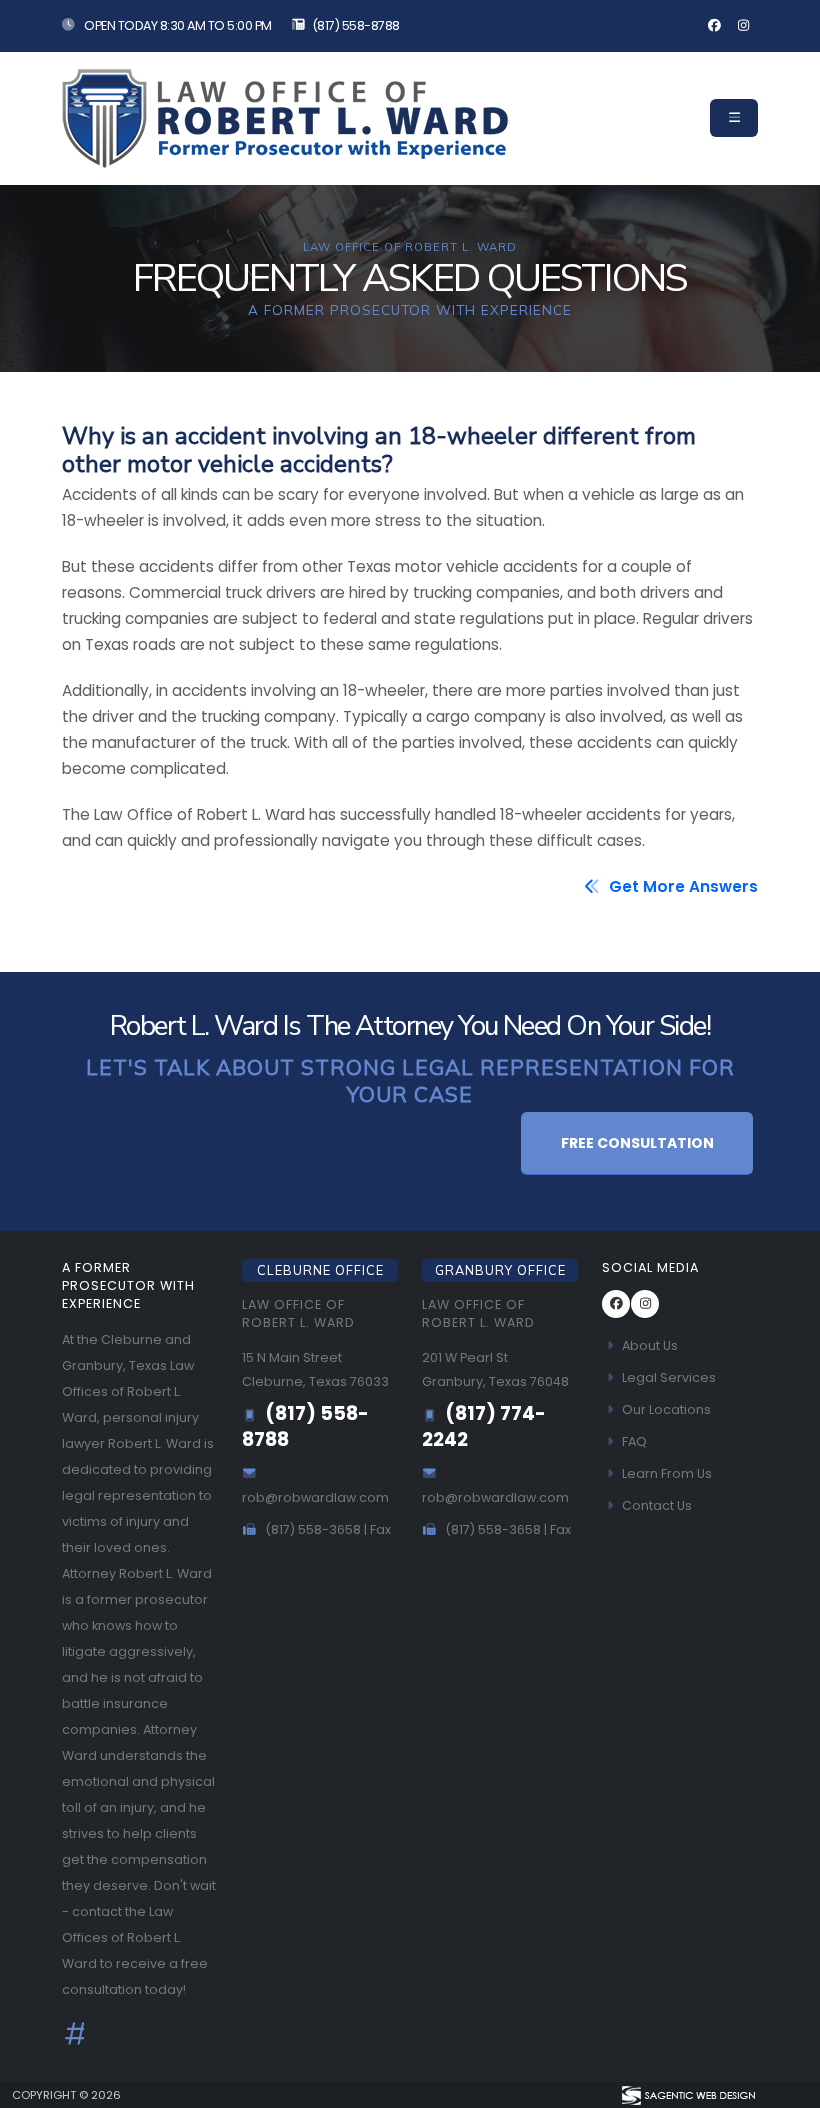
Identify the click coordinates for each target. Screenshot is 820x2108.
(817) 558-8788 (356, 25)
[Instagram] (743, 26)
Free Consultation (637, 1143)
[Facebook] (714, 26)
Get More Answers (681, 886)
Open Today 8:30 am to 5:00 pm (177, 25)
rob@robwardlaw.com (315, 1497)
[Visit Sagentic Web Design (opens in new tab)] (687, 2095)
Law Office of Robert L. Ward (298, 1313)
